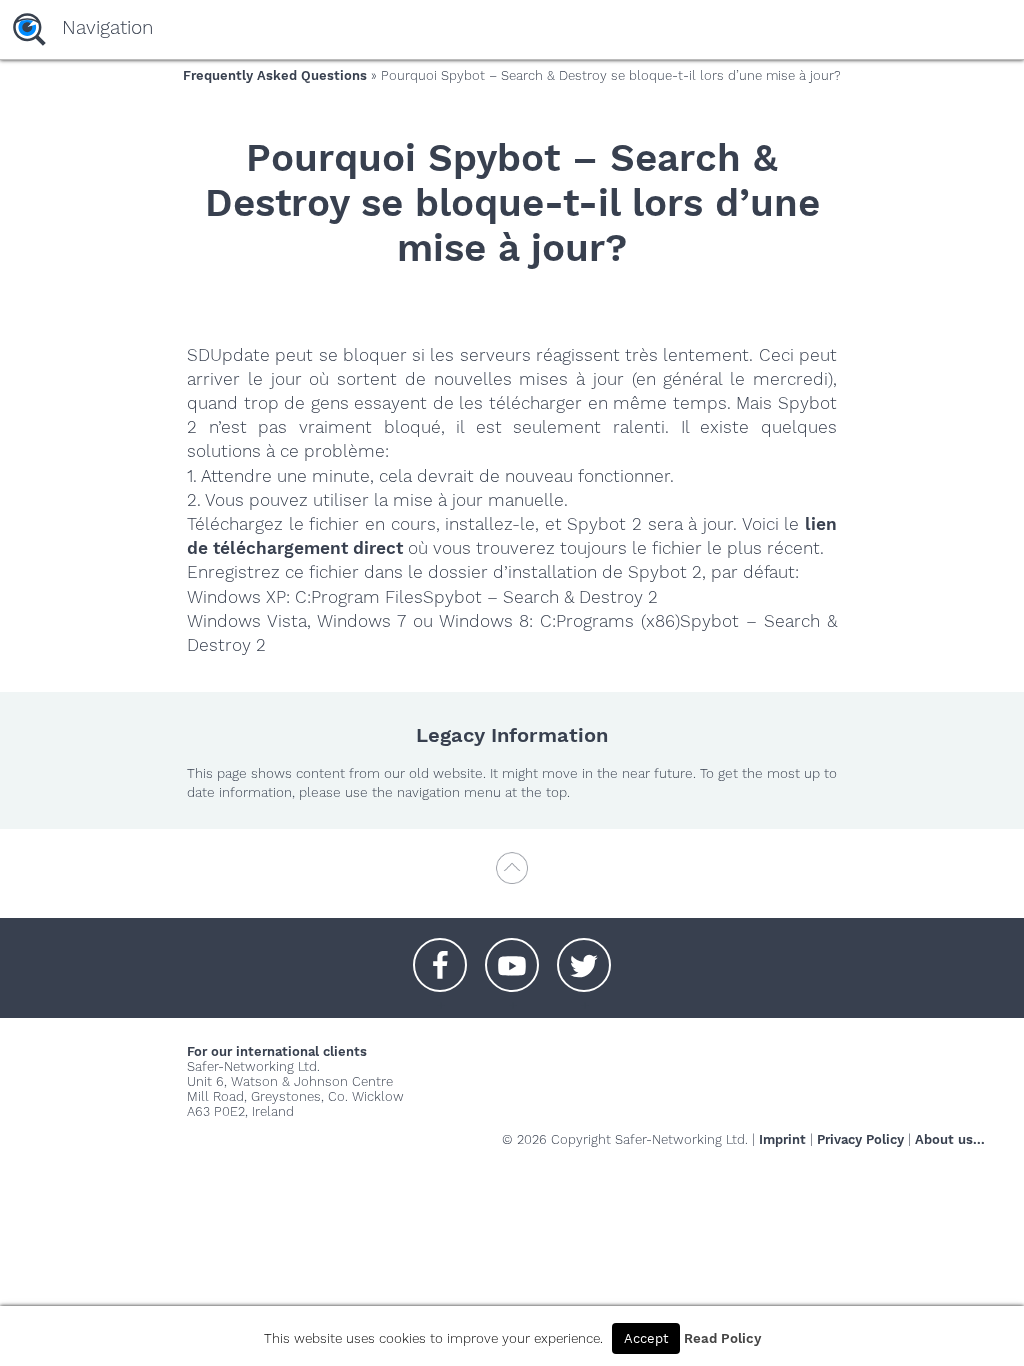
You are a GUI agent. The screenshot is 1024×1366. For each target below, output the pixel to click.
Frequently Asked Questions (275, 75)
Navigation (107, 27)
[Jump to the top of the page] (512, 877)
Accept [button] (646, 1338)
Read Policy (722, 1338)
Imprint (782, 1139)
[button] (440, 955)
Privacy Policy (860, 1139)
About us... (950, 1139)
